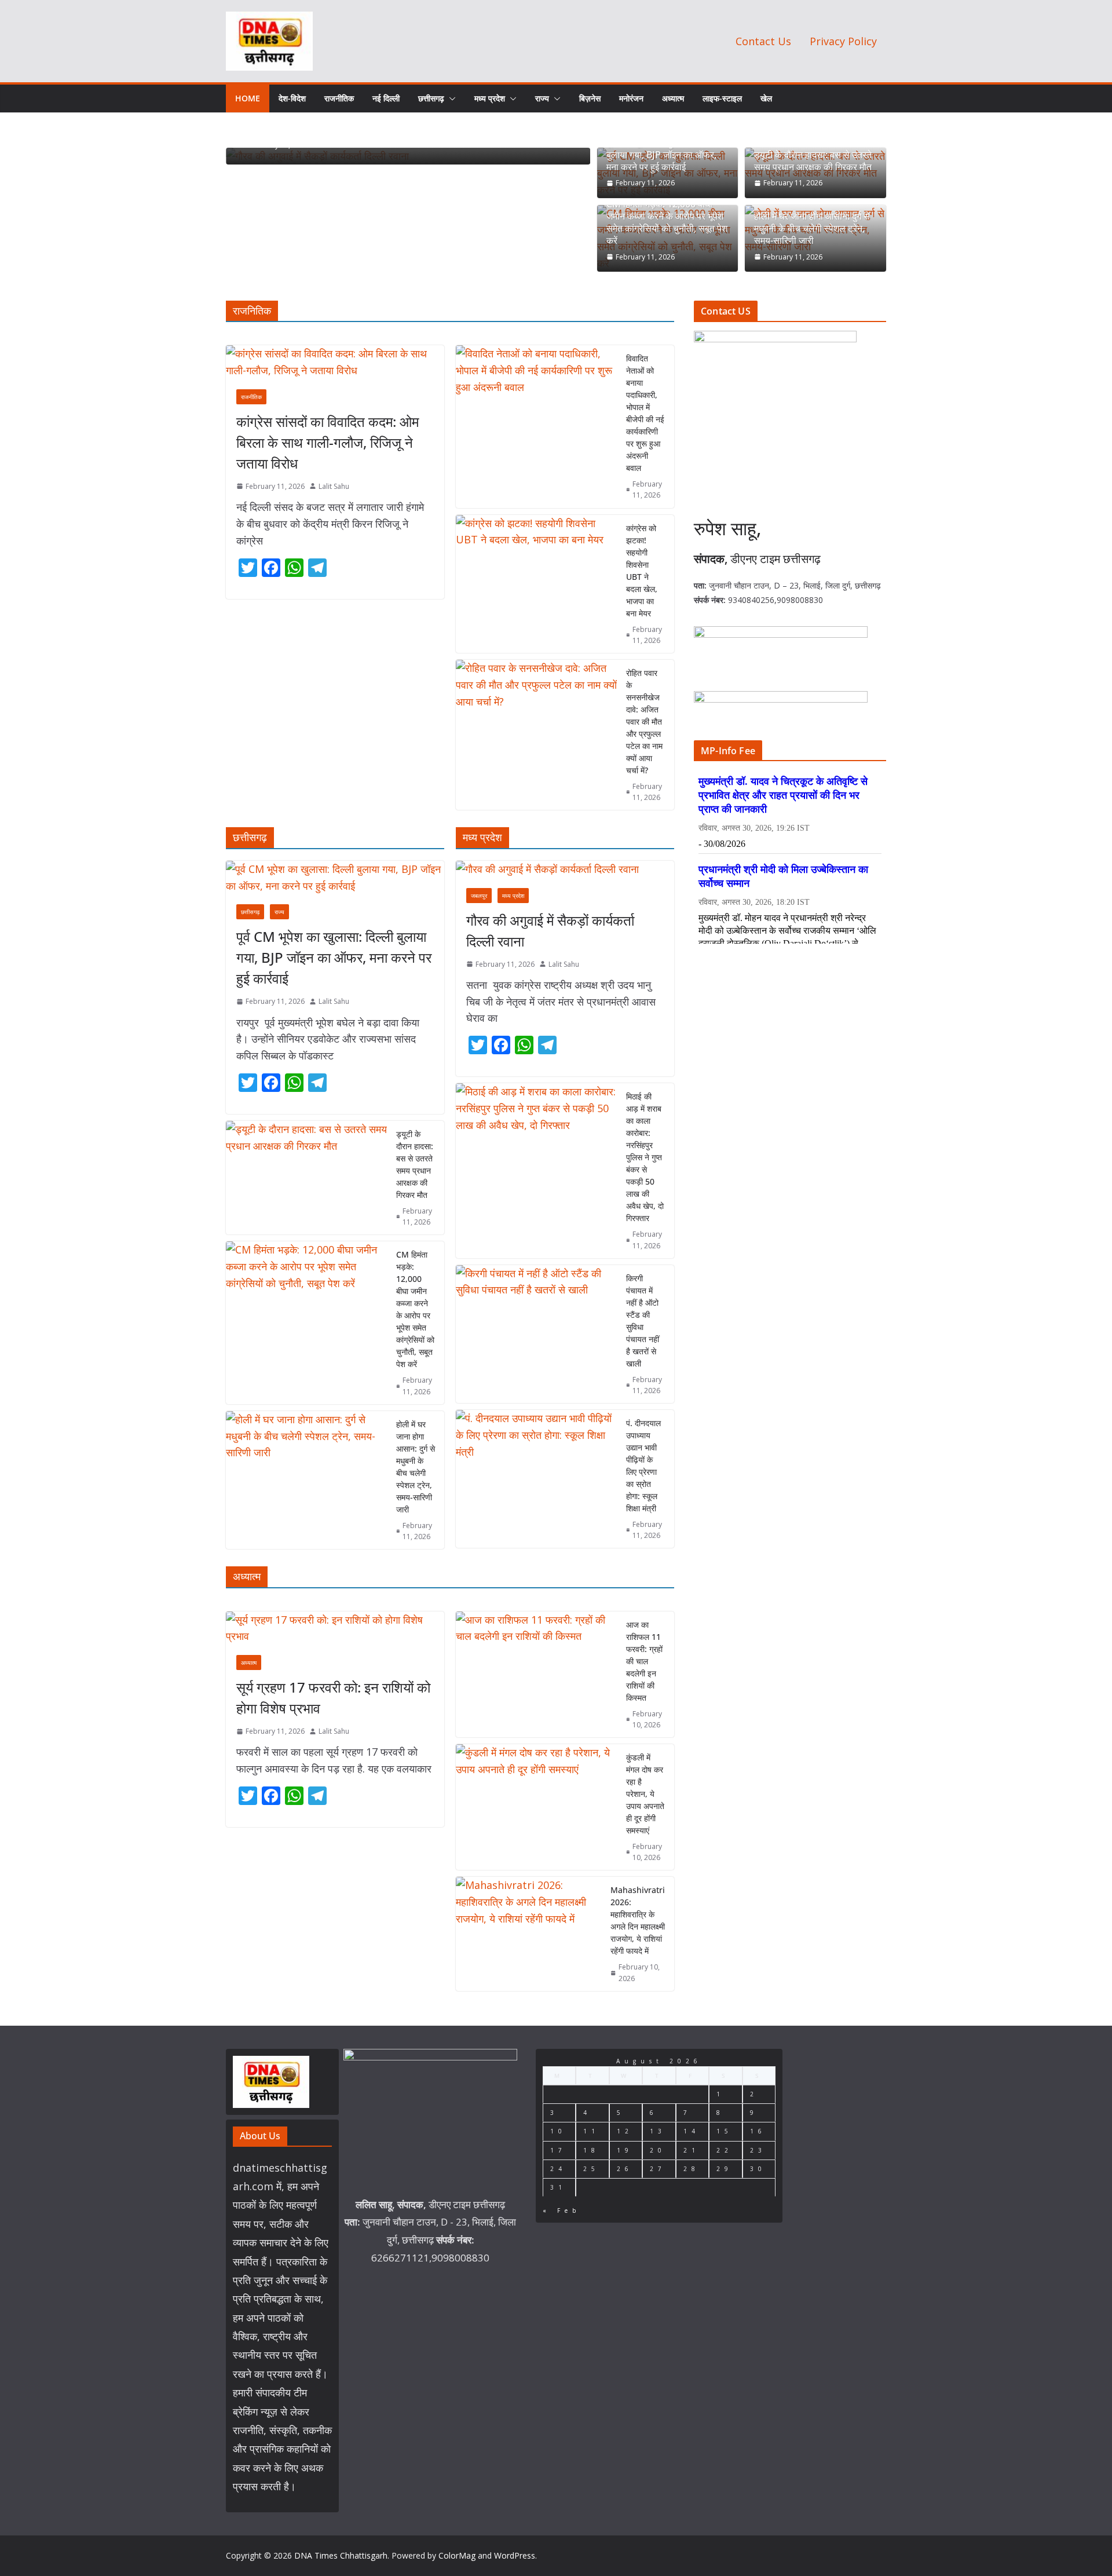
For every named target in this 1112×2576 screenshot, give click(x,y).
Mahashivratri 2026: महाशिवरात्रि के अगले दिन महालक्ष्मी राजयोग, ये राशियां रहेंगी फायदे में (638, 1920)
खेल (766, 98)
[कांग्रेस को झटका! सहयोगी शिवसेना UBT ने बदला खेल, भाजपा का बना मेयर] (536, 584)
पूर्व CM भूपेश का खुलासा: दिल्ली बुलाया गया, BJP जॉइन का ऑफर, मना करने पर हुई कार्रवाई (661, 155)
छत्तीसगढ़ (431, 98)
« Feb (562, 2210)
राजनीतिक (339, 98)
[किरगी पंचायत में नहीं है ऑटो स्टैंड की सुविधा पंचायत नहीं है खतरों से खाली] (536, 1334)
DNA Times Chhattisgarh (341, 2555)
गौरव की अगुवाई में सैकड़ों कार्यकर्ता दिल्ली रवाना (550, 931)
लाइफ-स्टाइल (722, 98)
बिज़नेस (590, 98)
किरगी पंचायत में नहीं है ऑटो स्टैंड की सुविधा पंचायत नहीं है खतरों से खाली (643, 1321)
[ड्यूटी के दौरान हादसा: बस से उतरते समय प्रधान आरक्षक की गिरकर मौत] (306, 1178)
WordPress (515, 2555)
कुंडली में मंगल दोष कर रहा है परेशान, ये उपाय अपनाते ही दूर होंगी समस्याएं (645, 1794)
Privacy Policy (843, 41)
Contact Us (763, 41)
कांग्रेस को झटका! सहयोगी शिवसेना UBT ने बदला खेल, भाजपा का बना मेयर (642, 571)
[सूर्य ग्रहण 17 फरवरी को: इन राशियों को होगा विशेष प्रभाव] (335, 1628)
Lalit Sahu (334, 486)
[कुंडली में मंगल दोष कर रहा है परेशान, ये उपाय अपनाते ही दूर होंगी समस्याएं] (536, 1807)
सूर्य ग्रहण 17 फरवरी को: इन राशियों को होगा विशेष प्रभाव (333, 1698)
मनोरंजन (631, 98)
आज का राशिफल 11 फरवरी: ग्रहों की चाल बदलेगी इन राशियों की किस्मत (644, 1661)
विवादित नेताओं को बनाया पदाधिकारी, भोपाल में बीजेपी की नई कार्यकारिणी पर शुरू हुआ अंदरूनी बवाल (645, 413)
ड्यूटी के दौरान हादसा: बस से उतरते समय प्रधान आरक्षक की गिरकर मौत (813, 161)
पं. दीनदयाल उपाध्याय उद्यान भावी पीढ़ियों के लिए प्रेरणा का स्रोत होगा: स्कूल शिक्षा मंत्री (643, 1466)
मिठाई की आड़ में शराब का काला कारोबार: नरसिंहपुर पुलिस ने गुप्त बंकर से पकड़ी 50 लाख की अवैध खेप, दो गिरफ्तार (645, 1157)
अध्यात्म (673, 98)
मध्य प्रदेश (490, 98)
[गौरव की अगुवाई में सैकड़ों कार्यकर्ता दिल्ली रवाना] (565, 869)
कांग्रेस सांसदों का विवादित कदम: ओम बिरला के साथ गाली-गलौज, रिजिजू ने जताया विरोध (328, 442)
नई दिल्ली (386, 98)
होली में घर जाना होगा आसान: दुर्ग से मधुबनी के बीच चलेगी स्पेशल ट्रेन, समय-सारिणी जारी (812, 228)
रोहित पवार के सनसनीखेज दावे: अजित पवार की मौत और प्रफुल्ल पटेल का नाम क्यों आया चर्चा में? (644, 721)
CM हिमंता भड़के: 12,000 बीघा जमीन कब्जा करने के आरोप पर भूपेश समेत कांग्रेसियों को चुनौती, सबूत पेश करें (667, 222)
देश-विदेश (292, 98)
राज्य (542, 98)
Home (248, 98)
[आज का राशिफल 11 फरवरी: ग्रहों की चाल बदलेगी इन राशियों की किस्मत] (536, 1674)
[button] (450, 98)
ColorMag (457, 2555)
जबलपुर (479, 896)
